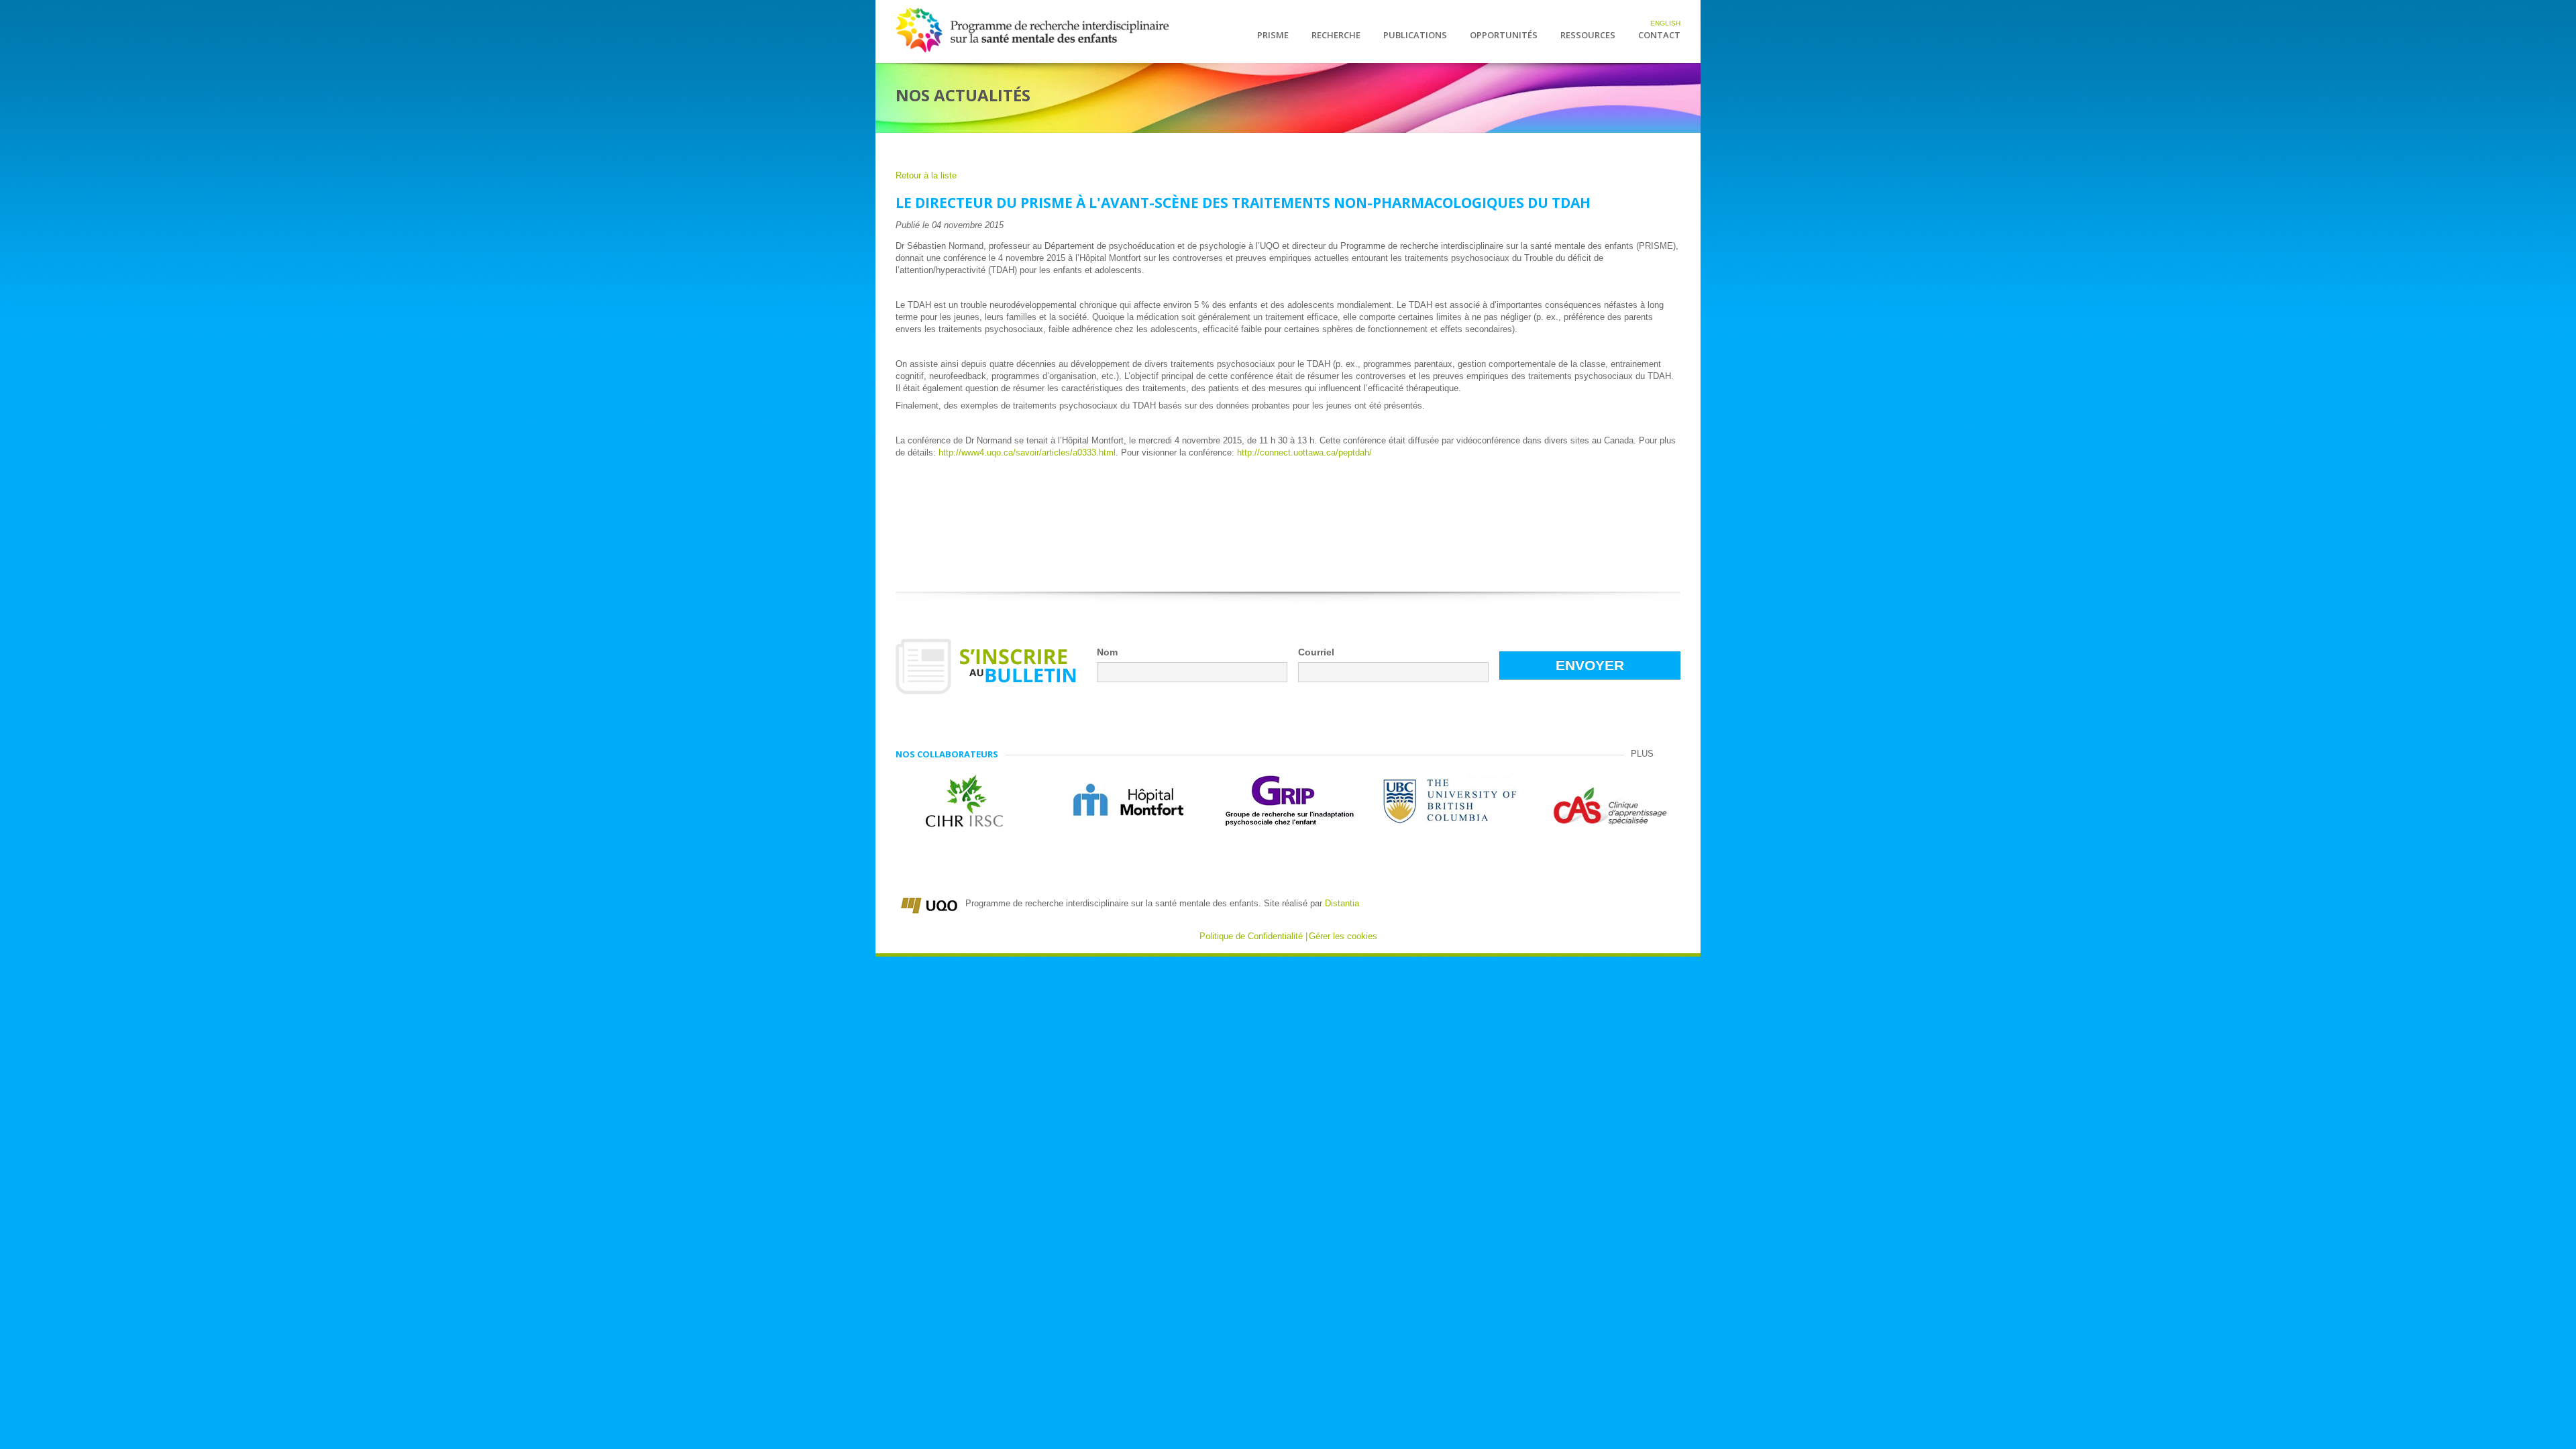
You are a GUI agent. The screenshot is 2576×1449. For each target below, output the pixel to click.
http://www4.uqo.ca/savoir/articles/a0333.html (1027, 452)
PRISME (1273, 36)
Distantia (1342, 903)
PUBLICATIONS (1415, 36)
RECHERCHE (1336, 36)
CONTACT (1659, 36)
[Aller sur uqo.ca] (929, 903)
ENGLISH (1665, 23)
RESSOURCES (1588, 36)
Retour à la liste (926, 175)
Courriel (1316, 652)
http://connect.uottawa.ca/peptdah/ (1304, 452)
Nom (1107, 652)
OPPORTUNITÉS (1504, 36)
